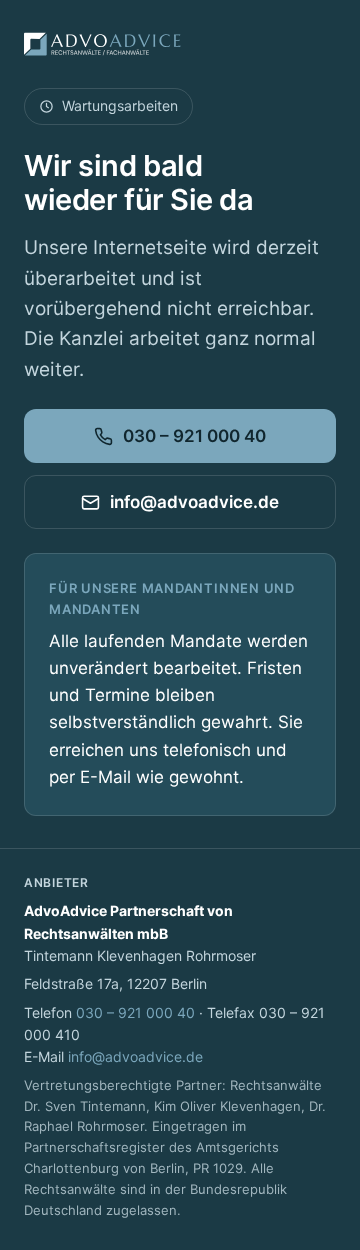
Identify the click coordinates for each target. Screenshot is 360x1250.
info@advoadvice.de (194, 502)
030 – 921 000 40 (194, 436)
